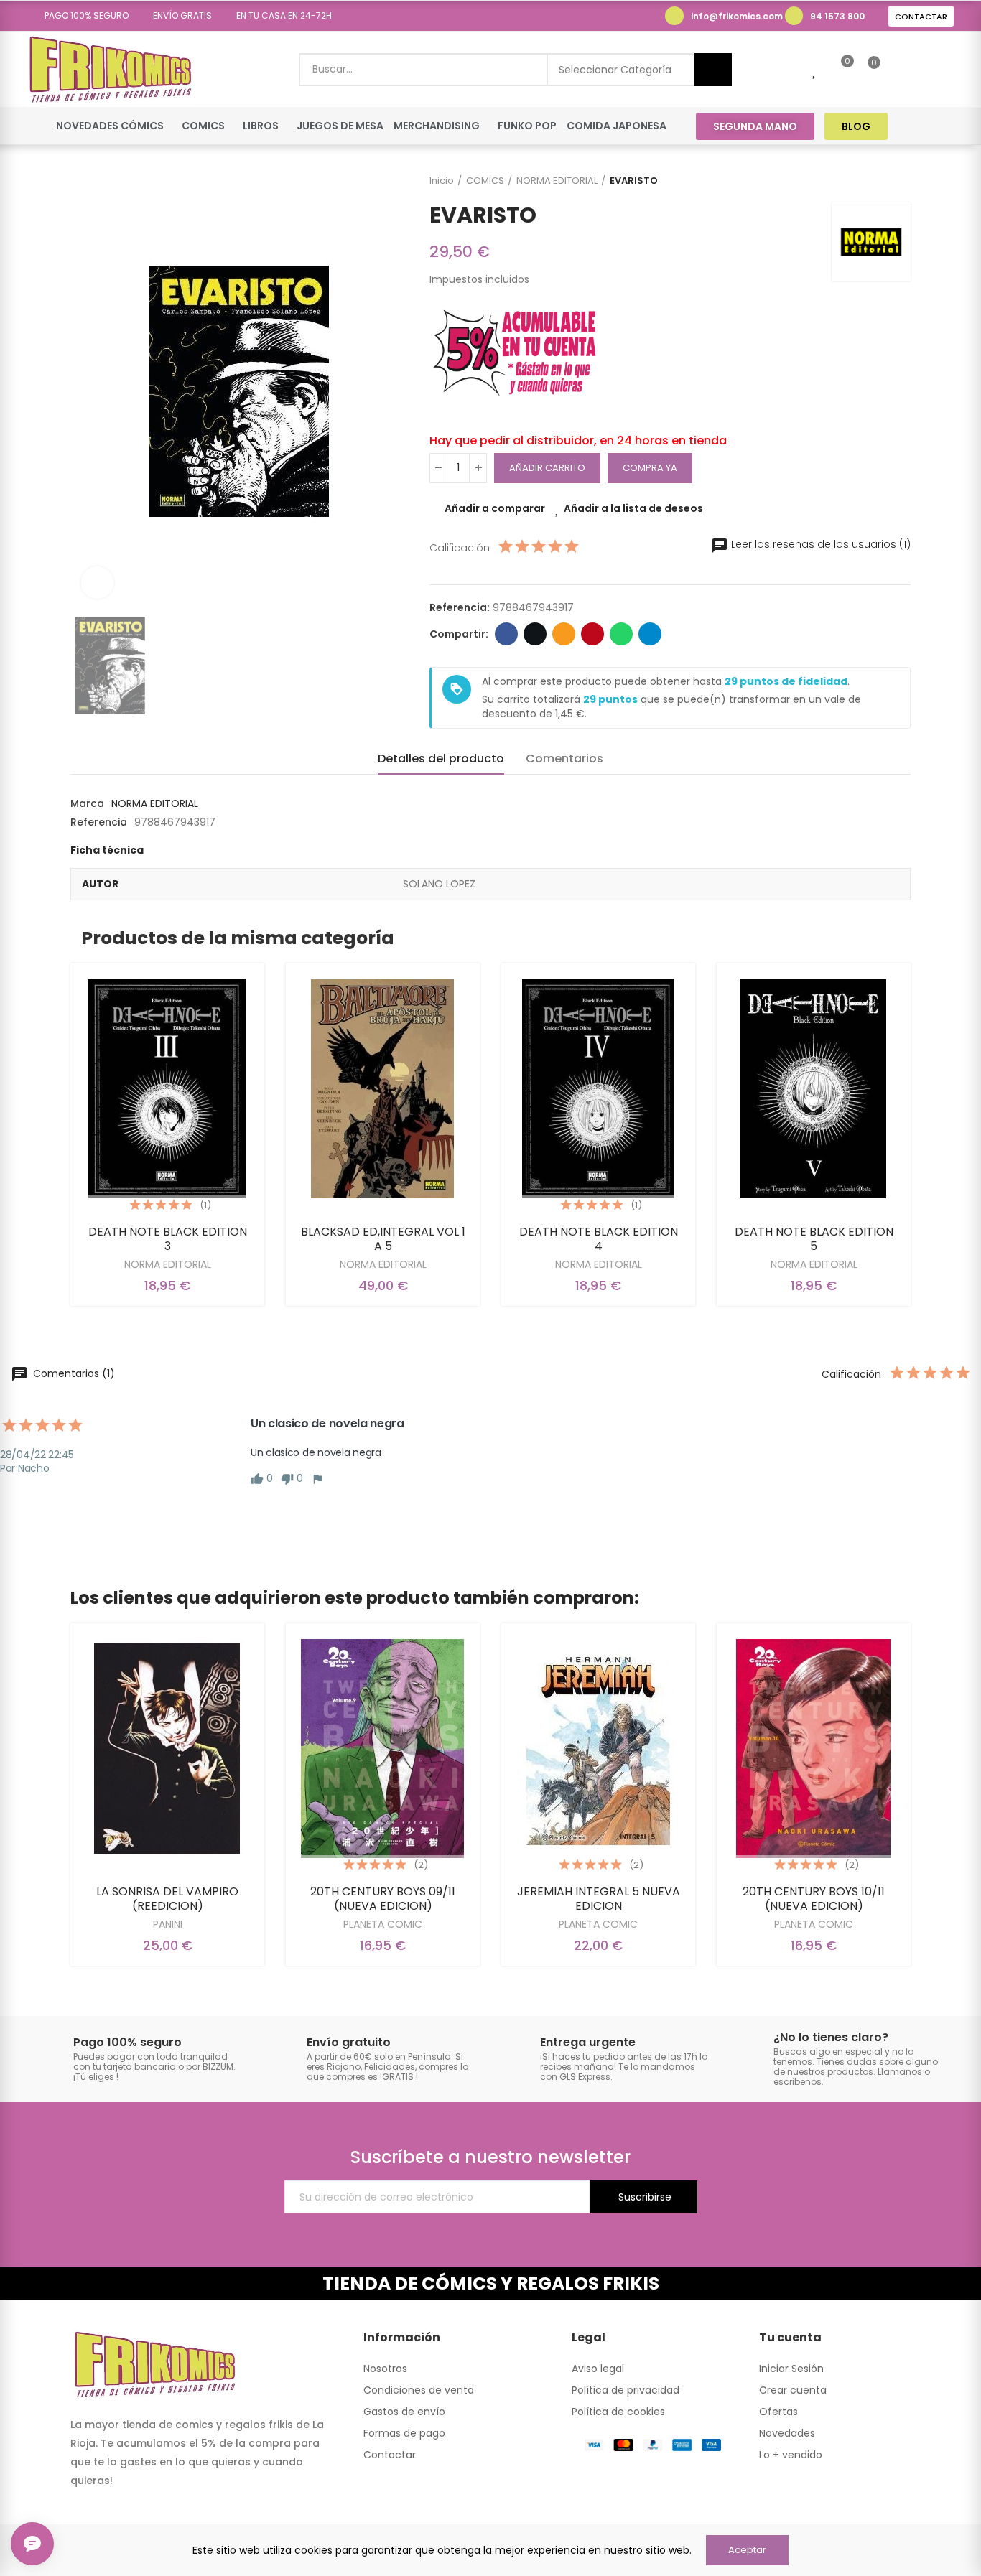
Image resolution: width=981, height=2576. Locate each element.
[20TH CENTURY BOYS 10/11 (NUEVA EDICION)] (814, 1749)
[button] (82, 16)
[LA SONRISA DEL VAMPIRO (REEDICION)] (167, 1749)
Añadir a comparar (495, 508)
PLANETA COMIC (383, 1924)
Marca (87, 803)
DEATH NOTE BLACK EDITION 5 (814, 1239)
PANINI (168, 1924)
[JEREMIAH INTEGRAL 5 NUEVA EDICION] (598, 1749)
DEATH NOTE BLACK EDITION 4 (599, 1239)
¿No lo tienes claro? (831, 2037)
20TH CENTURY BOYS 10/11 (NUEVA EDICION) (814, 1899)
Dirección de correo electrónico (564, 634)
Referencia (99, 822)
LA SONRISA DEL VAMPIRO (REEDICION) (167, 1899)
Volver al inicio (882, 181)
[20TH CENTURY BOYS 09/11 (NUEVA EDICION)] (383, 1749)
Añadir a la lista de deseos (633, 508)
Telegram (650, 634)
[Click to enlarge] (97, 583)
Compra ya (650, 468)
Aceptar (747, 2550)
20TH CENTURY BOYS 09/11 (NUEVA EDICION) (383, 1899)
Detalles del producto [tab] (441, 759)
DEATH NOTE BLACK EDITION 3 (168, 1239)
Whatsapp (621, 634)
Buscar (713, 70)
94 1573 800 (837, 16)
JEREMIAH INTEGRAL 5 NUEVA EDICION (599, 1899)
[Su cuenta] (898, 70)
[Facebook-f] (917, 126)
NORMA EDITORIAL (155, 803)
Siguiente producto (900, 181)
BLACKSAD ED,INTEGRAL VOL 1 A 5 (383, 1239)
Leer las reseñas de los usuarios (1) (819, 544)
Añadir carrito (547, 468)
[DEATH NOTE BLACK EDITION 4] (598, 1089)
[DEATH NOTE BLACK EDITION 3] (167, 1089)
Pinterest (592, 634)
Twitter (535, 634)
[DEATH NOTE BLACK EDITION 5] (814, 1089)
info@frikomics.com (737, 16)
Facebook (506, 634)
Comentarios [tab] (564, 759)
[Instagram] (944, 126)
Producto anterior (864, 181)
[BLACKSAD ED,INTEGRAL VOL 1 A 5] (383, 1089)
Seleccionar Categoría (615, 70)
